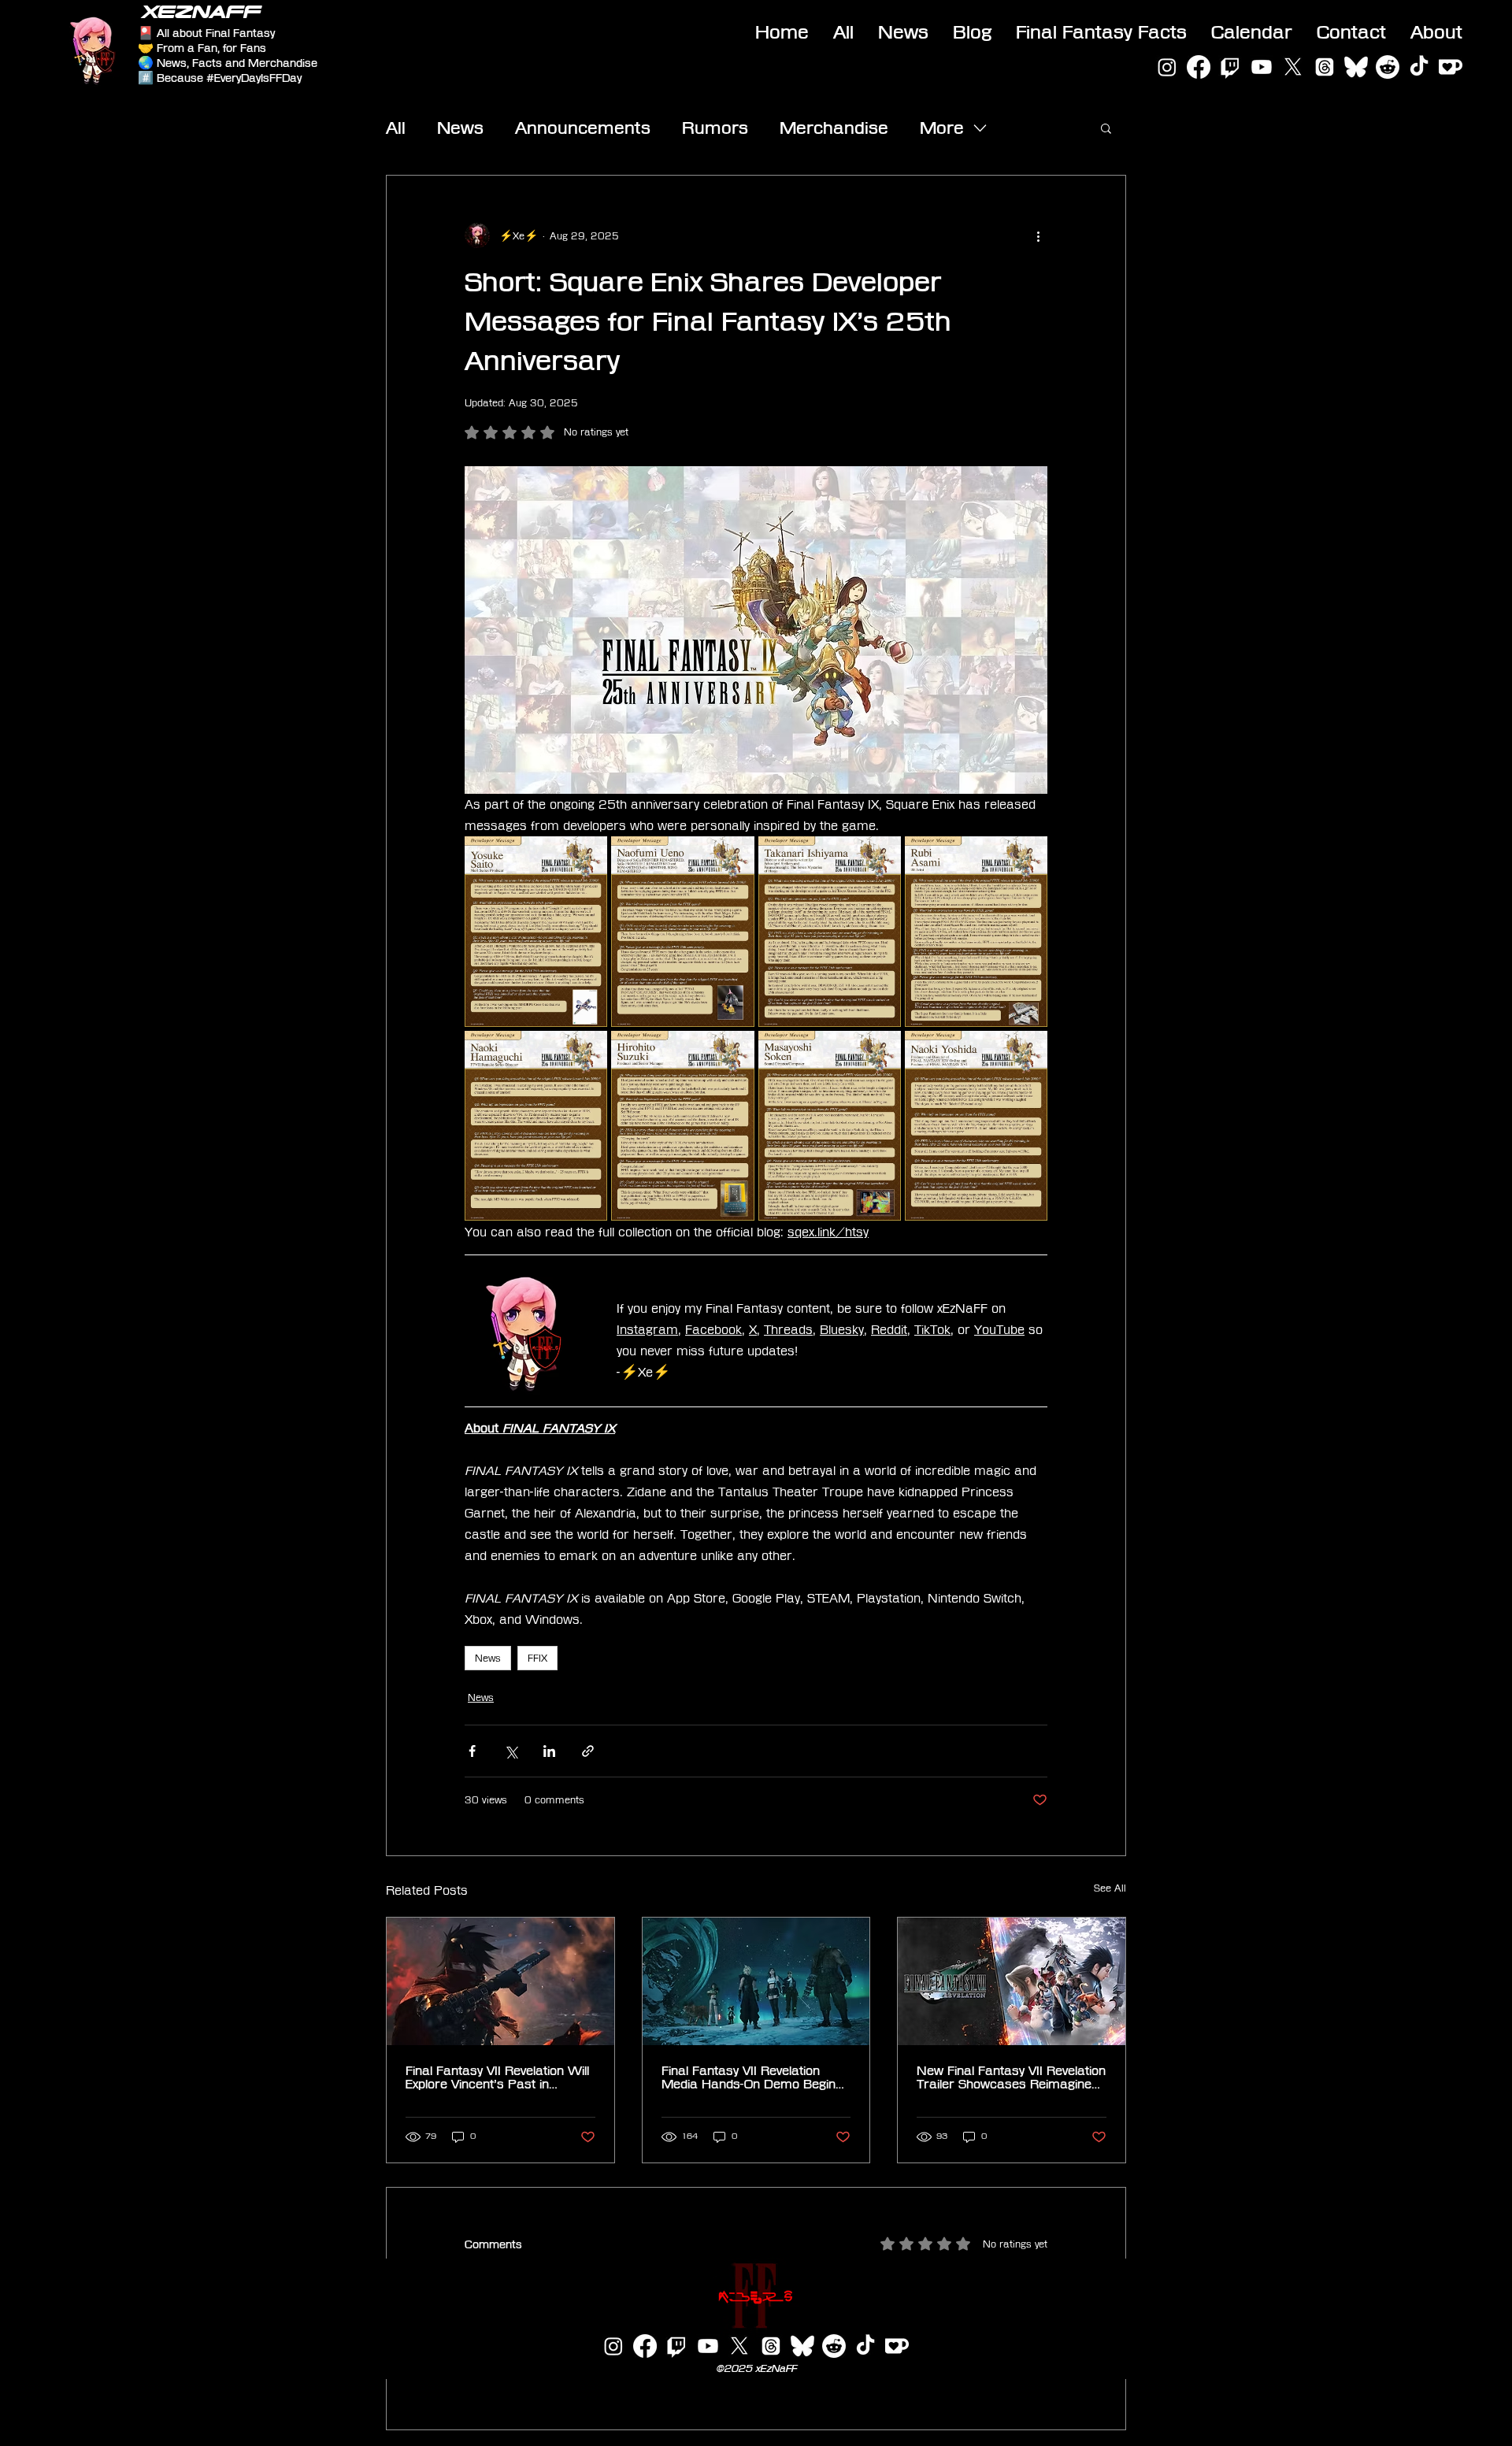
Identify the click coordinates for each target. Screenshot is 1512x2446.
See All (1110, 1888)
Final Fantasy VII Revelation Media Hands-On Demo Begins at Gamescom (752, 2077)
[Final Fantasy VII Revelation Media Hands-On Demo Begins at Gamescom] (756, 1981)
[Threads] (1325, 67)
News (460, 128)
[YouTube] (1262, 67)
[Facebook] (1199, 67)
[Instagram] (1167, 67)
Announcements (583, 128)
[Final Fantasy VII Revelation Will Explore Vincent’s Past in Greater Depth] (500, 1981)
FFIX (537, 1658)
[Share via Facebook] (472, 1751)
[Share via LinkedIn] (549, 1751)
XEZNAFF (201, 12)
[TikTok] (1419, 67)
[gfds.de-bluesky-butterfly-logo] (1356, 67)
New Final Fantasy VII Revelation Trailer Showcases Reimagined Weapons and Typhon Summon (1011, 2077)
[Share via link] (588, 1751)
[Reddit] (1388, 67)
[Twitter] (1293, 67)
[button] (1106, 128)
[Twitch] (1230, 67)
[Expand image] (536, 932)
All (396, 128)
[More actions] (1038, 235)
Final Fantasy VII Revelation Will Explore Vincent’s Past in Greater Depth (497, 2077)
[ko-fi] (1451, 67)
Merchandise (834, 128)
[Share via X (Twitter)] (511, 1751)
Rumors (715, 128)
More (942, 128)
